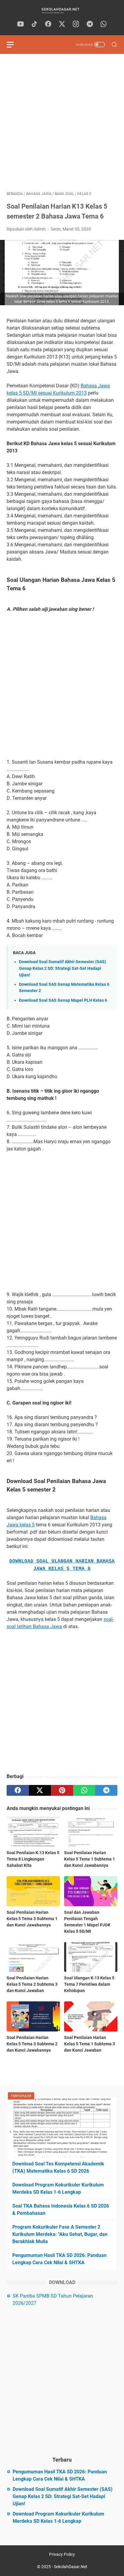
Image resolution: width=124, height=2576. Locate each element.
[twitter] (62, 24)
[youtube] (20, 24)
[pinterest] (62, 1790)
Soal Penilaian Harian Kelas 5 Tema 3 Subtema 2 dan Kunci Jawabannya (32, 2044)
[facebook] (48, 24)
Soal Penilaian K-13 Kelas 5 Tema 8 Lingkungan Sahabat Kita (33, 1859)
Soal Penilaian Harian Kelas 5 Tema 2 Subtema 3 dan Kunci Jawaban (32, 1984)
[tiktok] (34, 24)
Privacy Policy (62, 2554)
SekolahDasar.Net (71, 2567)
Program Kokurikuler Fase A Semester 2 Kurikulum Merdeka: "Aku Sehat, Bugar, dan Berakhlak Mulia (60, 2234)
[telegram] (90, 24)
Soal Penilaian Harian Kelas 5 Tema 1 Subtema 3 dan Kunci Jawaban (90, 2044)
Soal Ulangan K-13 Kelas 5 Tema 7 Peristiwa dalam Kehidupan (89, 1984)
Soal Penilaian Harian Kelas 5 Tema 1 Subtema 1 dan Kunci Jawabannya (90, 1859)
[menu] (14, 45)
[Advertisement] (62, 123)
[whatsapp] (104, 24)
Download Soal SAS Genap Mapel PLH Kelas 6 (63, 1000)
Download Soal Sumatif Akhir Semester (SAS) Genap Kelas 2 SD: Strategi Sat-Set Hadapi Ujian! (63, 968)
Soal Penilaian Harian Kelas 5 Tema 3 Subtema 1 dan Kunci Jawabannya (32, 1919)
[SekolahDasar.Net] (62, 10)
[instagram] (76, 24)
